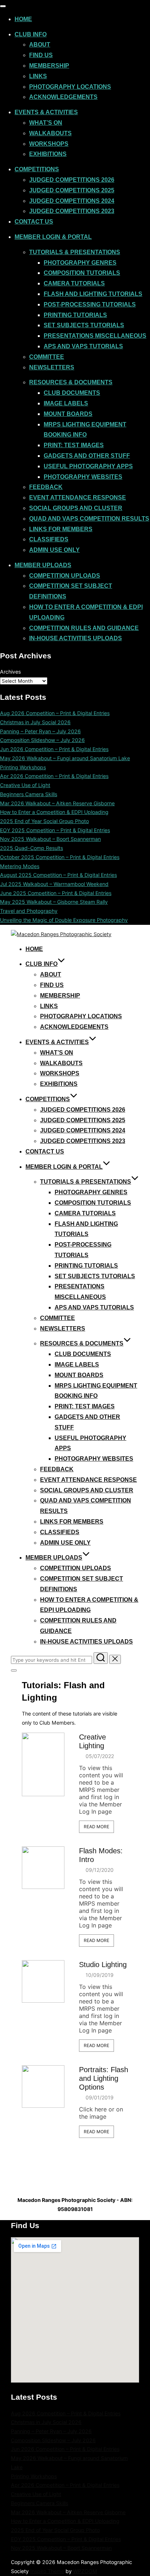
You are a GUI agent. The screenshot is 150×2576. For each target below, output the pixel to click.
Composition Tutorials (82, 273)
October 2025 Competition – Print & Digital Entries (60, 857)
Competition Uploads (65, 576)
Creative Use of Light (25, 785)
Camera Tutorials (74, 283)
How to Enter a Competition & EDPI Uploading (54, 812)
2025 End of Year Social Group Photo (44, 821)
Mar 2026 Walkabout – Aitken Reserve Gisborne (57, 803)
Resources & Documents (71, 382)
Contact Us (34, 222)
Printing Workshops (23, 767)
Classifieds (49, 539)
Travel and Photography (29, 911)
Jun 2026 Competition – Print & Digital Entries (54, 749)
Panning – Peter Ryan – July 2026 (40, 731)
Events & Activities (46, 112)
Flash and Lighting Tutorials (93, 294)
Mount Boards (68, 414)
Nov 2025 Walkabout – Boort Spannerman (50, 839)
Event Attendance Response (78, 497)
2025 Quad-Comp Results (31, 848)
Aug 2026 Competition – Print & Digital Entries (55, 713)
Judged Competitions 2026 (72, 180)
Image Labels (66, 403)
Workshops (49, 144)
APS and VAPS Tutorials (83, 346)
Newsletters (52, 367)
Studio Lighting (103, 1965)
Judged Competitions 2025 (72, 190)
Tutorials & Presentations (75, 252)
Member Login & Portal (53, 237)
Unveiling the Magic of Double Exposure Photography (64, 920)
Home (23, 19)
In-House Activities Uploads (76, 638)
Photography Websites (83, 477)
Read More (96, 1827)
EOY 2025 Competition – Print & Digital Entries (55, 830)
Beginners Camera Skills (29, 794)
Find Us (41, 55)
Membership (49, 66)
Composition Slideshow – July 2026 (42, 740)
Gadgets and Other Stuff (87, 456)
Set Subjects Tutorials (84, 325)
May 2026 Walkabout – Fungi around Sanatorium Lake (65, 758)
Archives (10, 672)
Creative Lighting (92, 1741)
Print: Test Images (74, 445)
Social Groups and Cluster (76, 508)
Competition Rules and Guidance (84, 628)
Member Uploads (43, 565)
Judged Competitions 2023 (72, 211)
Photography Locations (70, 87)
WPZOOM (85, 2571)
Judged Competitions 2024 (72, 201)
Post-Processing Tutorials (90, 304)
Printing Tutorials (75, 315)
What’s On (46, 123)
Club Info (31, 34)
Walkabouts (50, 133)
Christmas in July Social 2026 (35, 722)
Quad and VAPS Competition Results (89, 519)
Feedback (46, 487)
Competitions (37, 169)
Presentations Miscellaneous (95, 336)
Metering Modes (20, 866)
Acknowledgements (63, 97)
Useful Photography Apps (88, 466)
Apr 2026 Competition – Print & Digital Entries (54, 776)
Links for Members (61, 529)
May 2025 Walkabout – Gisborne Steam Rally (54, 902)
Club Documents (72, 393)
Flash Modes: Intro (101, 1855)
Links (38, 76)
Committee (47, 357)
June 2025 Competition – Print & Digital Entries (56, 893)
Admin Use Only (54, 550)
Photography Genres (80, 263)
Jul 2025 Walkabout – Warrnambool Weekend (54, 884)
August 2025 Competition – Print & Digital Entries (58, 875)
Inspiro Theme (47, 2571)
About (40, 45)
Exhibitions (48, 154)
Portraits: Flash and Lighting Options (104, 2078)
